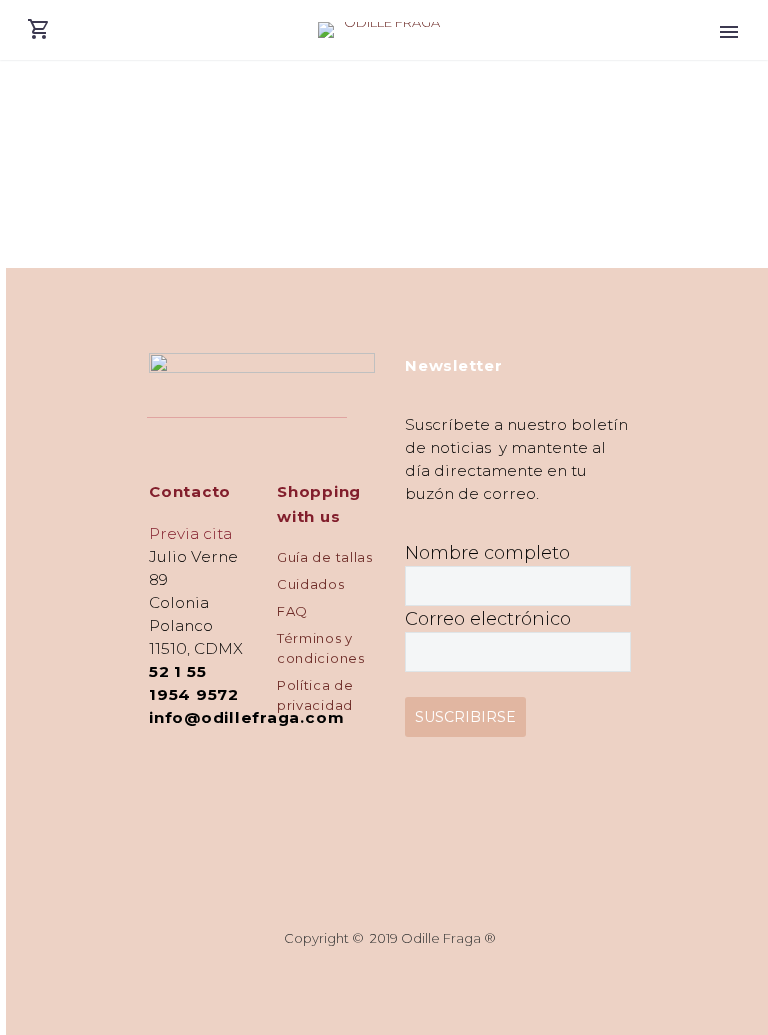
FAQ (292, 611)
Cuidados (311, 584)
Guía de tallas (325, 557)
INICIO (729, 56)
